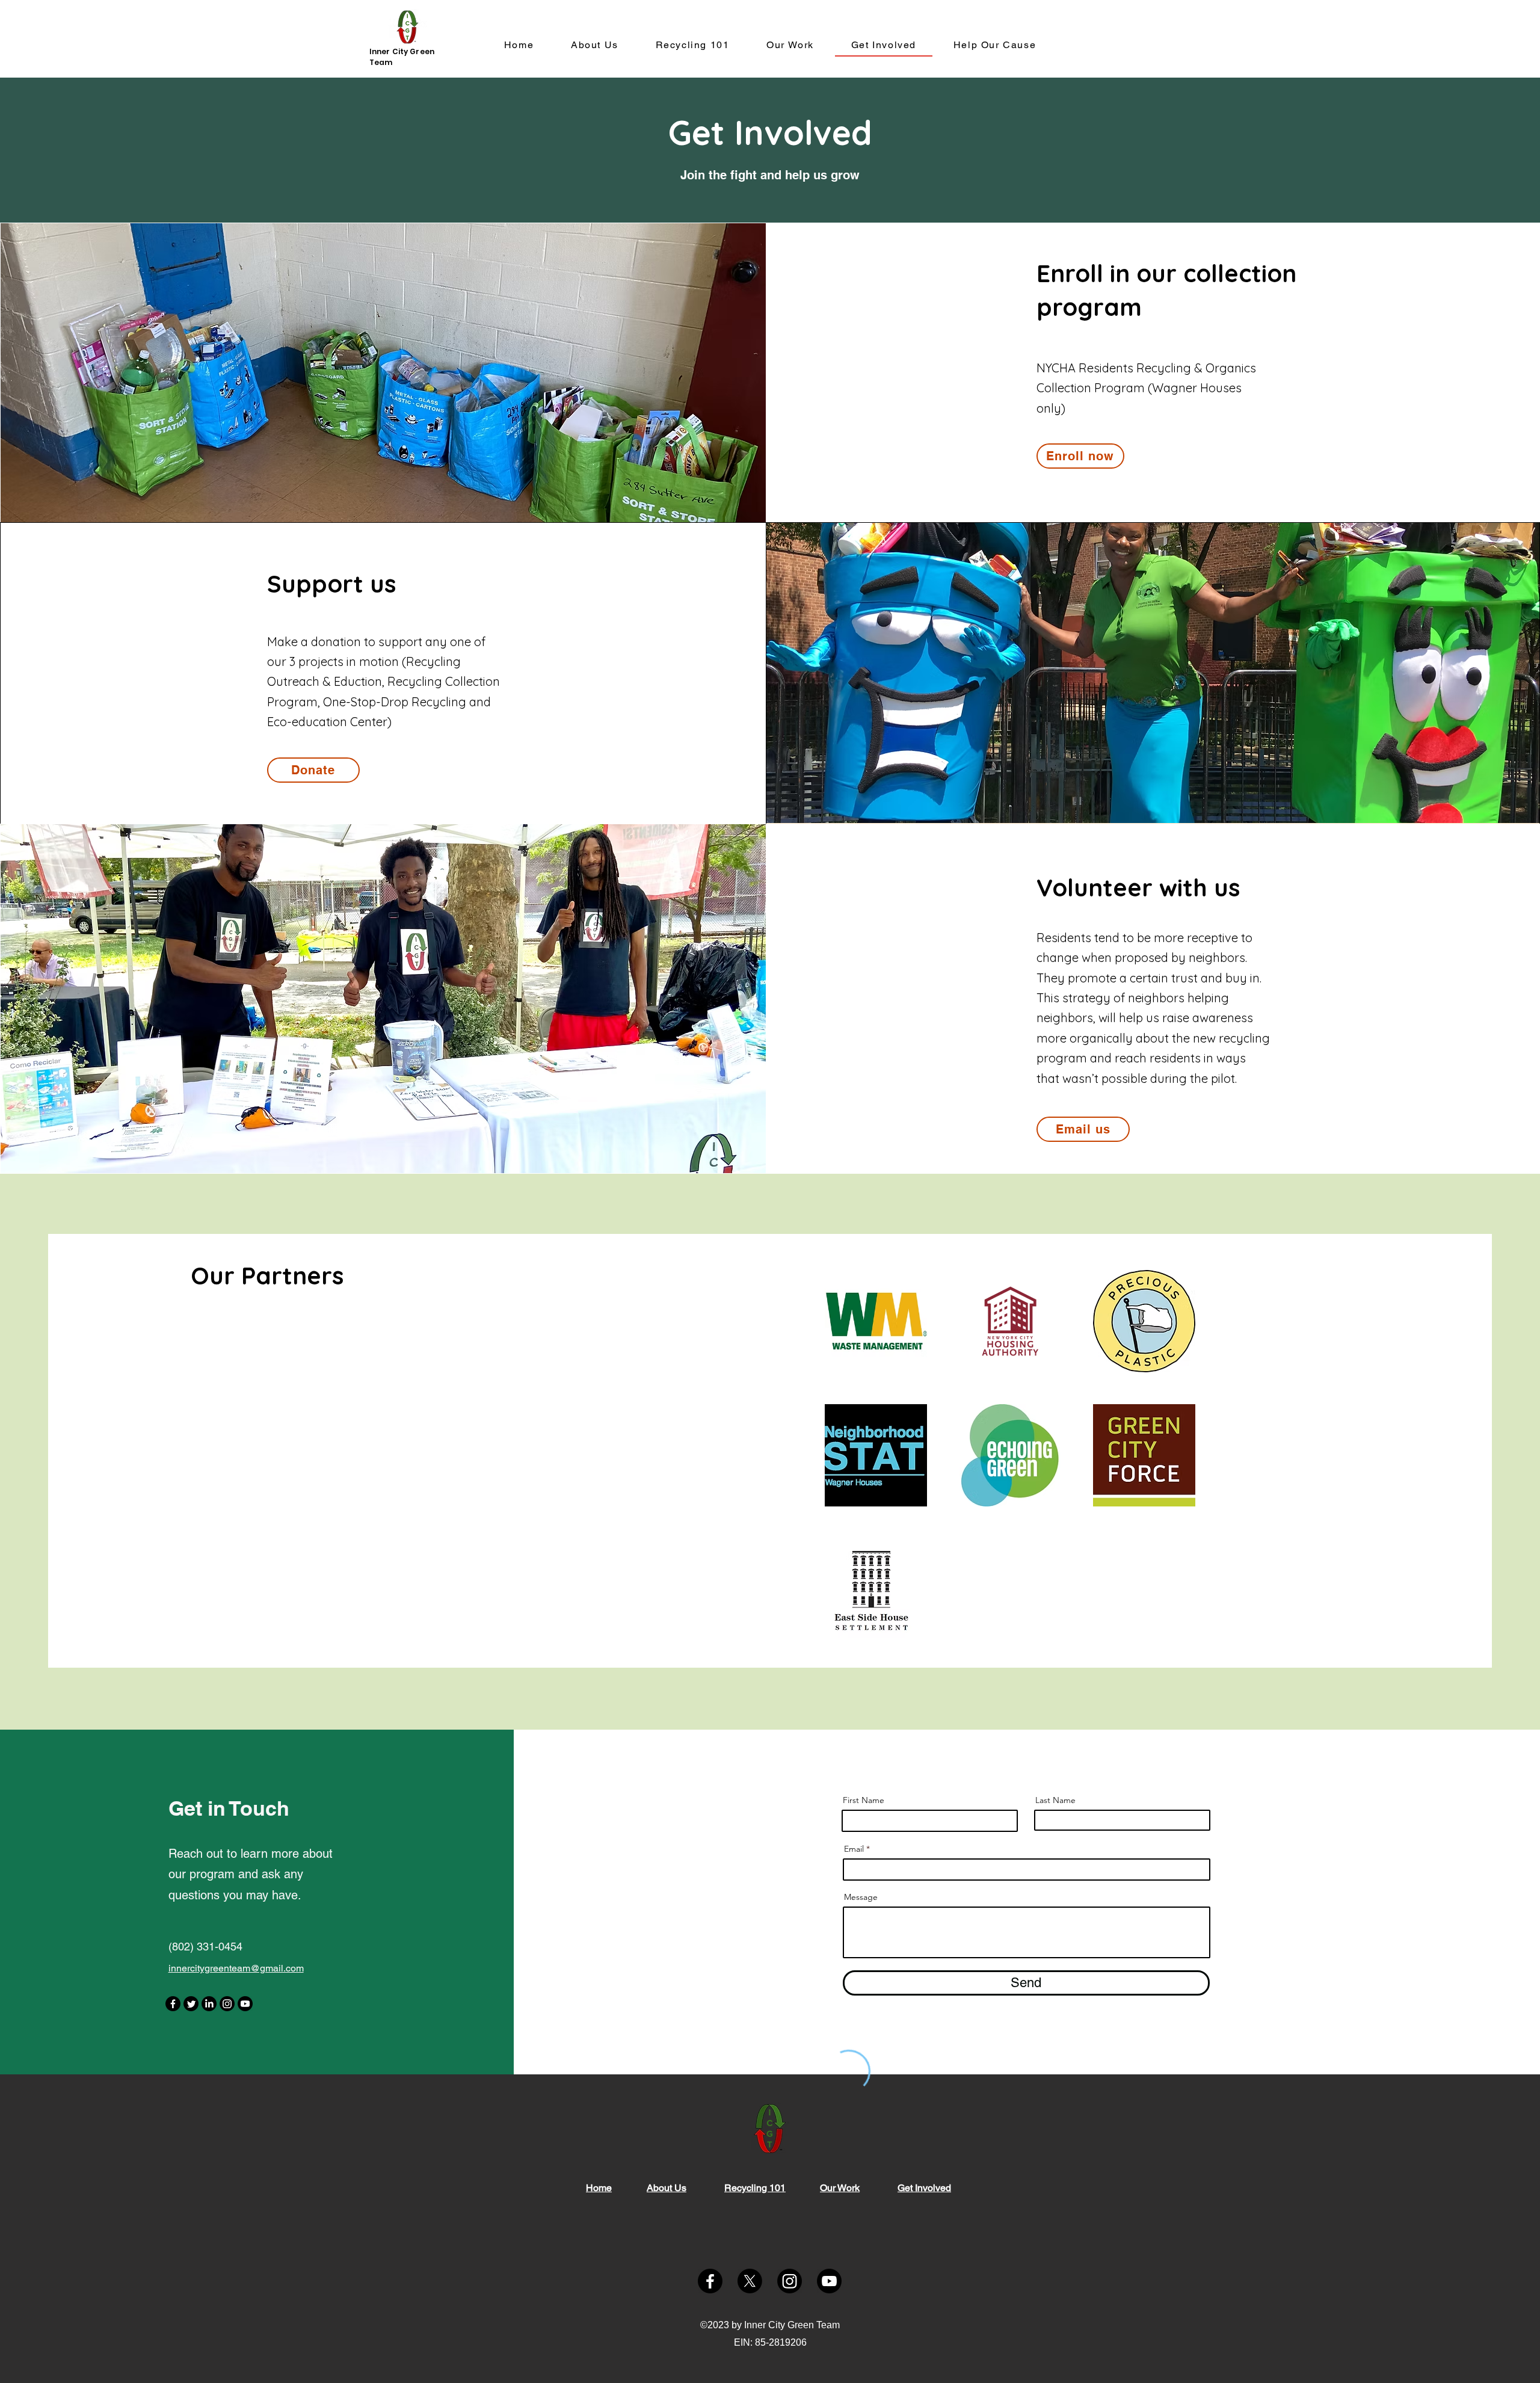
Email (854, 1849)
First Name (864, 1800)
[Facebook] (173, 2004)
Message (861, 1897)
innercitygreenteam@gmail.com (236, 1968)
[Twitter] (191, 2004)
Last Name (1055, 1800)
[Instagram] (227, 2004)
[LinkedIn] (209, 2004)
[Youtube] (245, 2004)
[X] (750, 2281)
